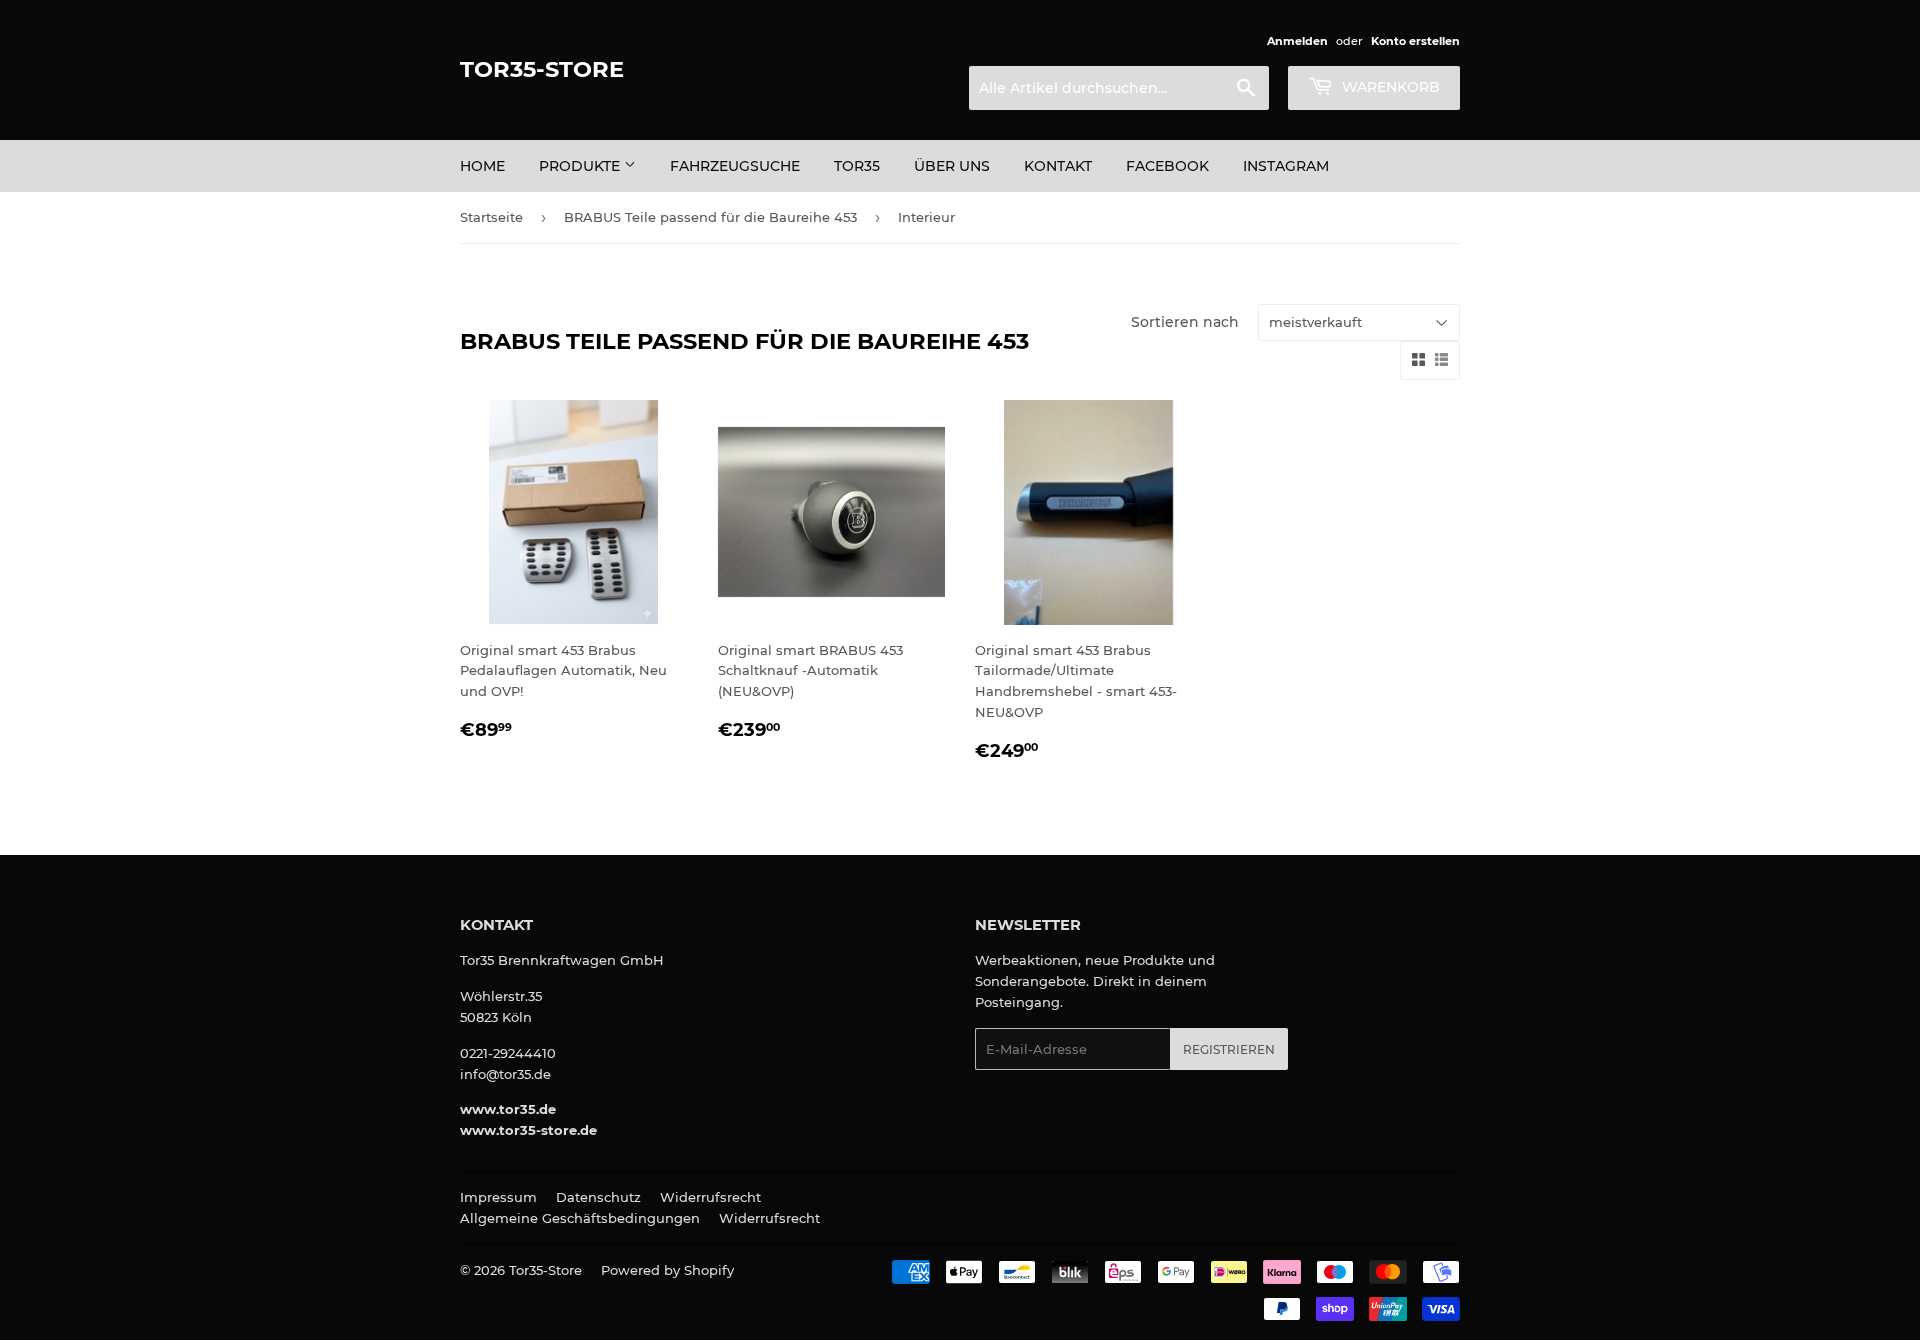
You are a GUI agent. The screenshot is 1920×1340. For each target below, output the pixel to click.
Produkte (581, 166)
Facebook (1167, 166)
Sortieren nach (1185, 322)
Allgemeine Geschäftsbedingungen (580, 1218)
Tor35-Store (542, 69)
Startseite (491, 217)
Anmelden (1297, 41)
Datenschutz (598, 1197)
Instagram (1286, 166)
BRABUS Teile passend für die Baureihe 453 (710, 217)
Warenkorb (1389, 87)
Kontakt (1058, 166)
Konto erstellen (1415, 41)
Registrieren (1229, 1049)
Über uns (952, 166)
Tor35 (857, 166)
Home (482, 166)
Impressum (498, 1197)
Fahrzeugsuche (735, 166)
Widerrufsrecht (710, 1197)
